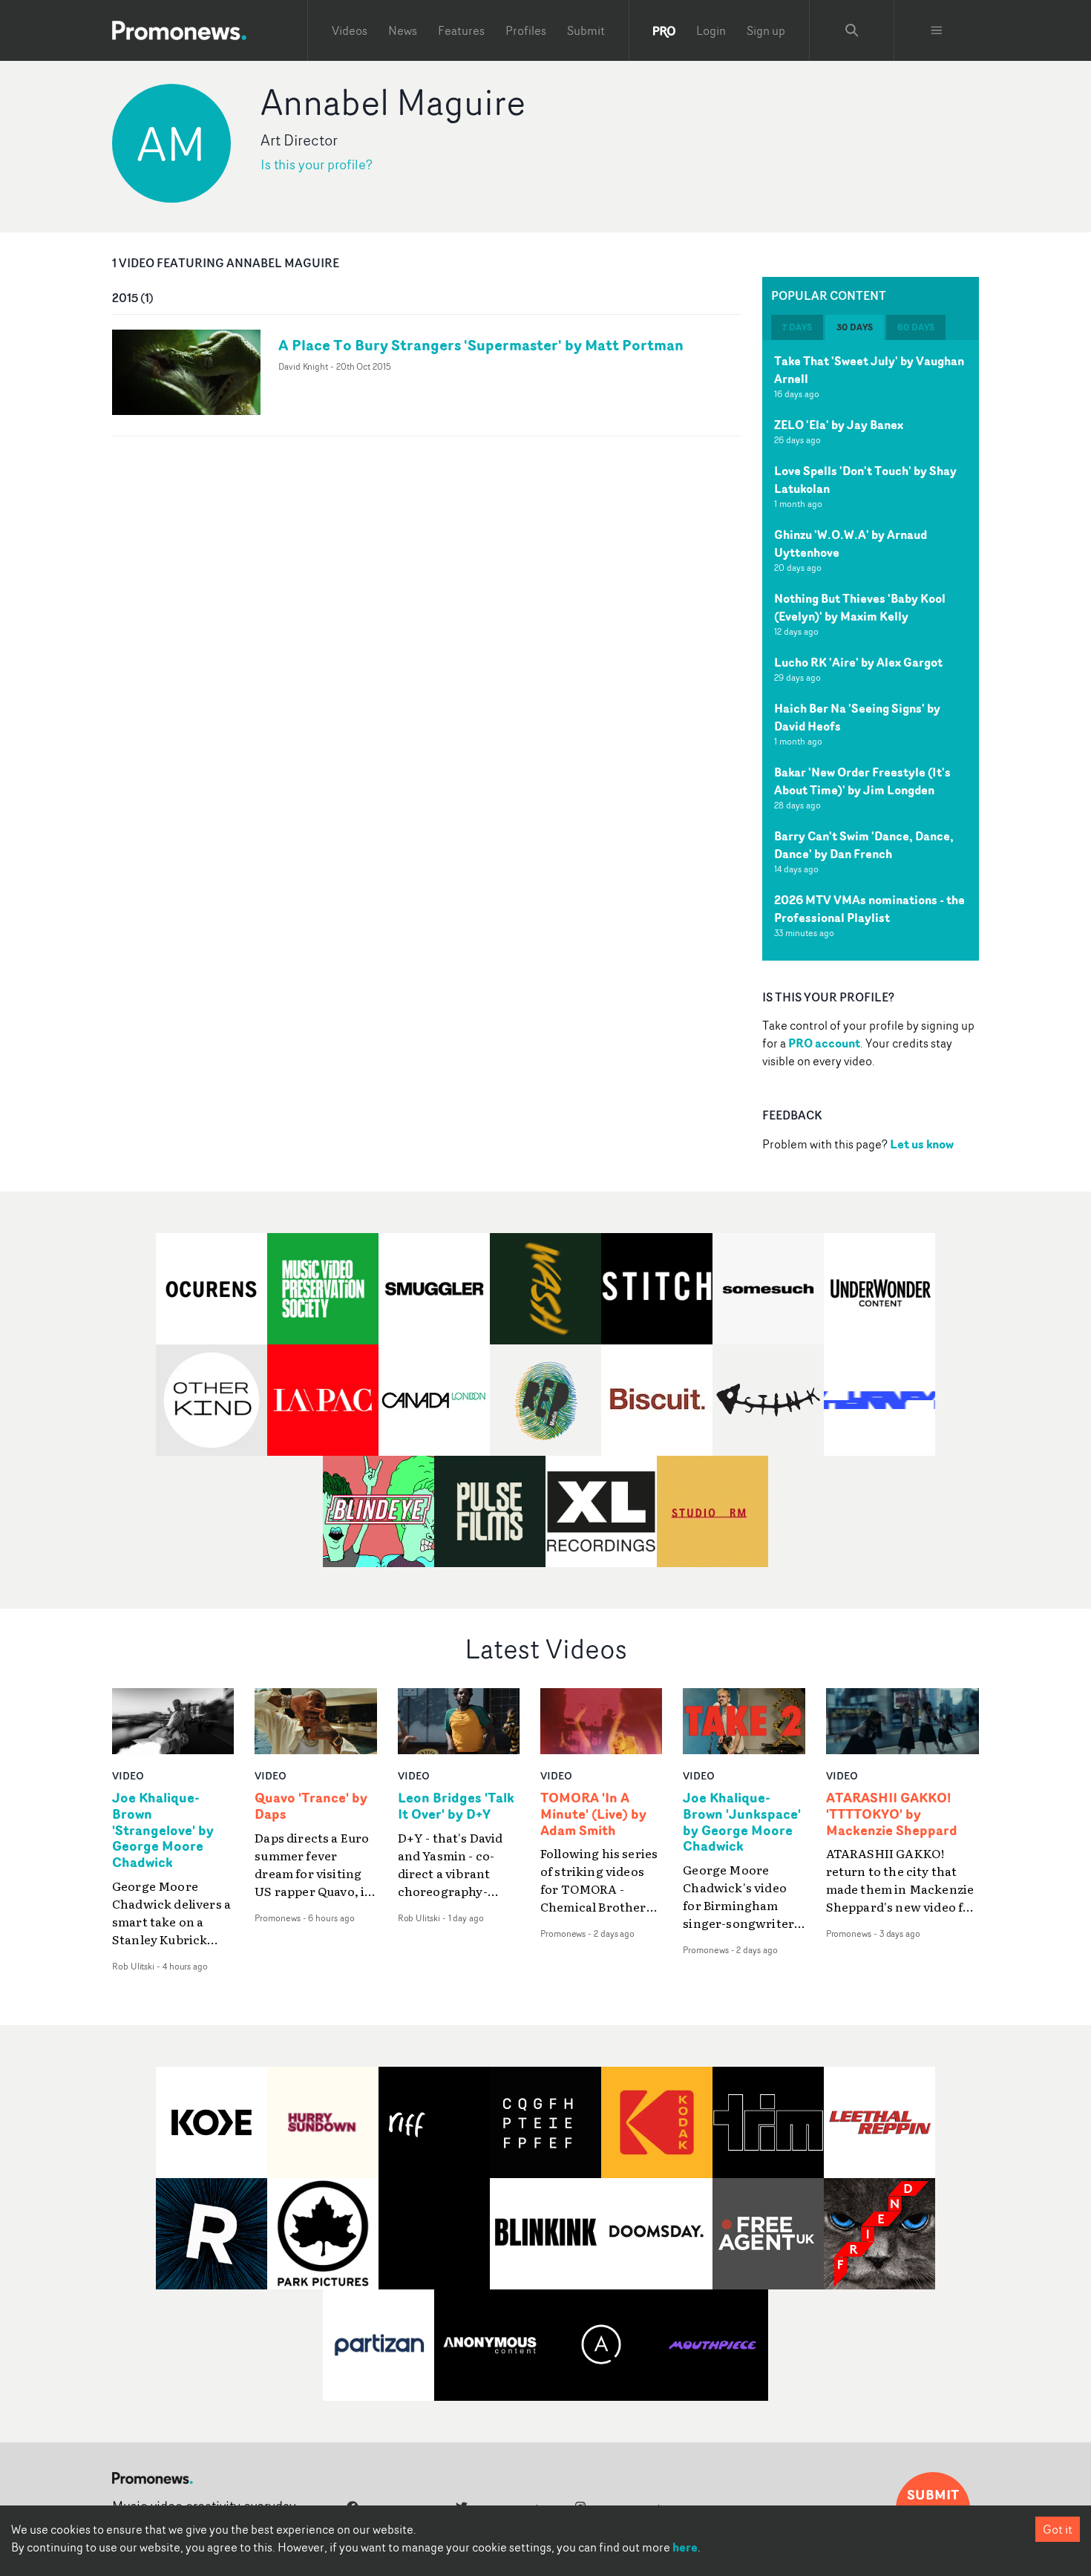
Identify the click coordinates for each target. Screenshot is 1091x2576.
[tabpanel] (871, 650)
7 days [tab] (797, 327)
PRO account (824, 1043)
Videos (350, 30)
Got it (1058, 2529)
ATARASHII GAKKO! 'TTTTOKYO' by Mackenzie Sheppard (892, 1814)
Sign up (766, 30)
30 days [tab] (855, 327)
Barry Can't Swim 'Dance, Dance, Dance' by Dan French (864, 845)
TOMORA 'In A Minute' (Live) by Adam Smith (593, 1814)
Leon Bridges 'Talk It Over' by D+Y (456, 1806)
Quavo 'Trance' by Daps (311, 1806)
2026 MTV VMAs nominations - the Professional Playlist (869, 909)
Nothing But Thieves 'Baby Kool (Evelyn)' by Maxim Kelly (860, 607)
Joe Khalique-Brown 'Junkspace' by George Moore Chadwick (742, 1823)
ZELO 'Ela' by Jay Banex (839, 425)
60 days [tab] (916, 327)
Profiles (526, 30)
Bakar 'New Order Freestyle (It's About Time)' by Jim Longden (862, 781)
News (403, 30)
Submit (586, 30)
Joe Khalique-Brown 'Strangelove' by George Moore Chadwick (163, 1830)
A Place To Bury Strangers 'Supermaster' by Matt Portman (481, 345)
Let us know (922, 1144)
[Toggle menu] (937, 30)
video (128, 1775)
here (685, 2547)
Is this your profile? (317, 164)
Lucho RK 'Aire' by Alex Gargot (858, 662)
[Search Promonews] (852, 30)
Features (461, 30)
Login (711, 30)
